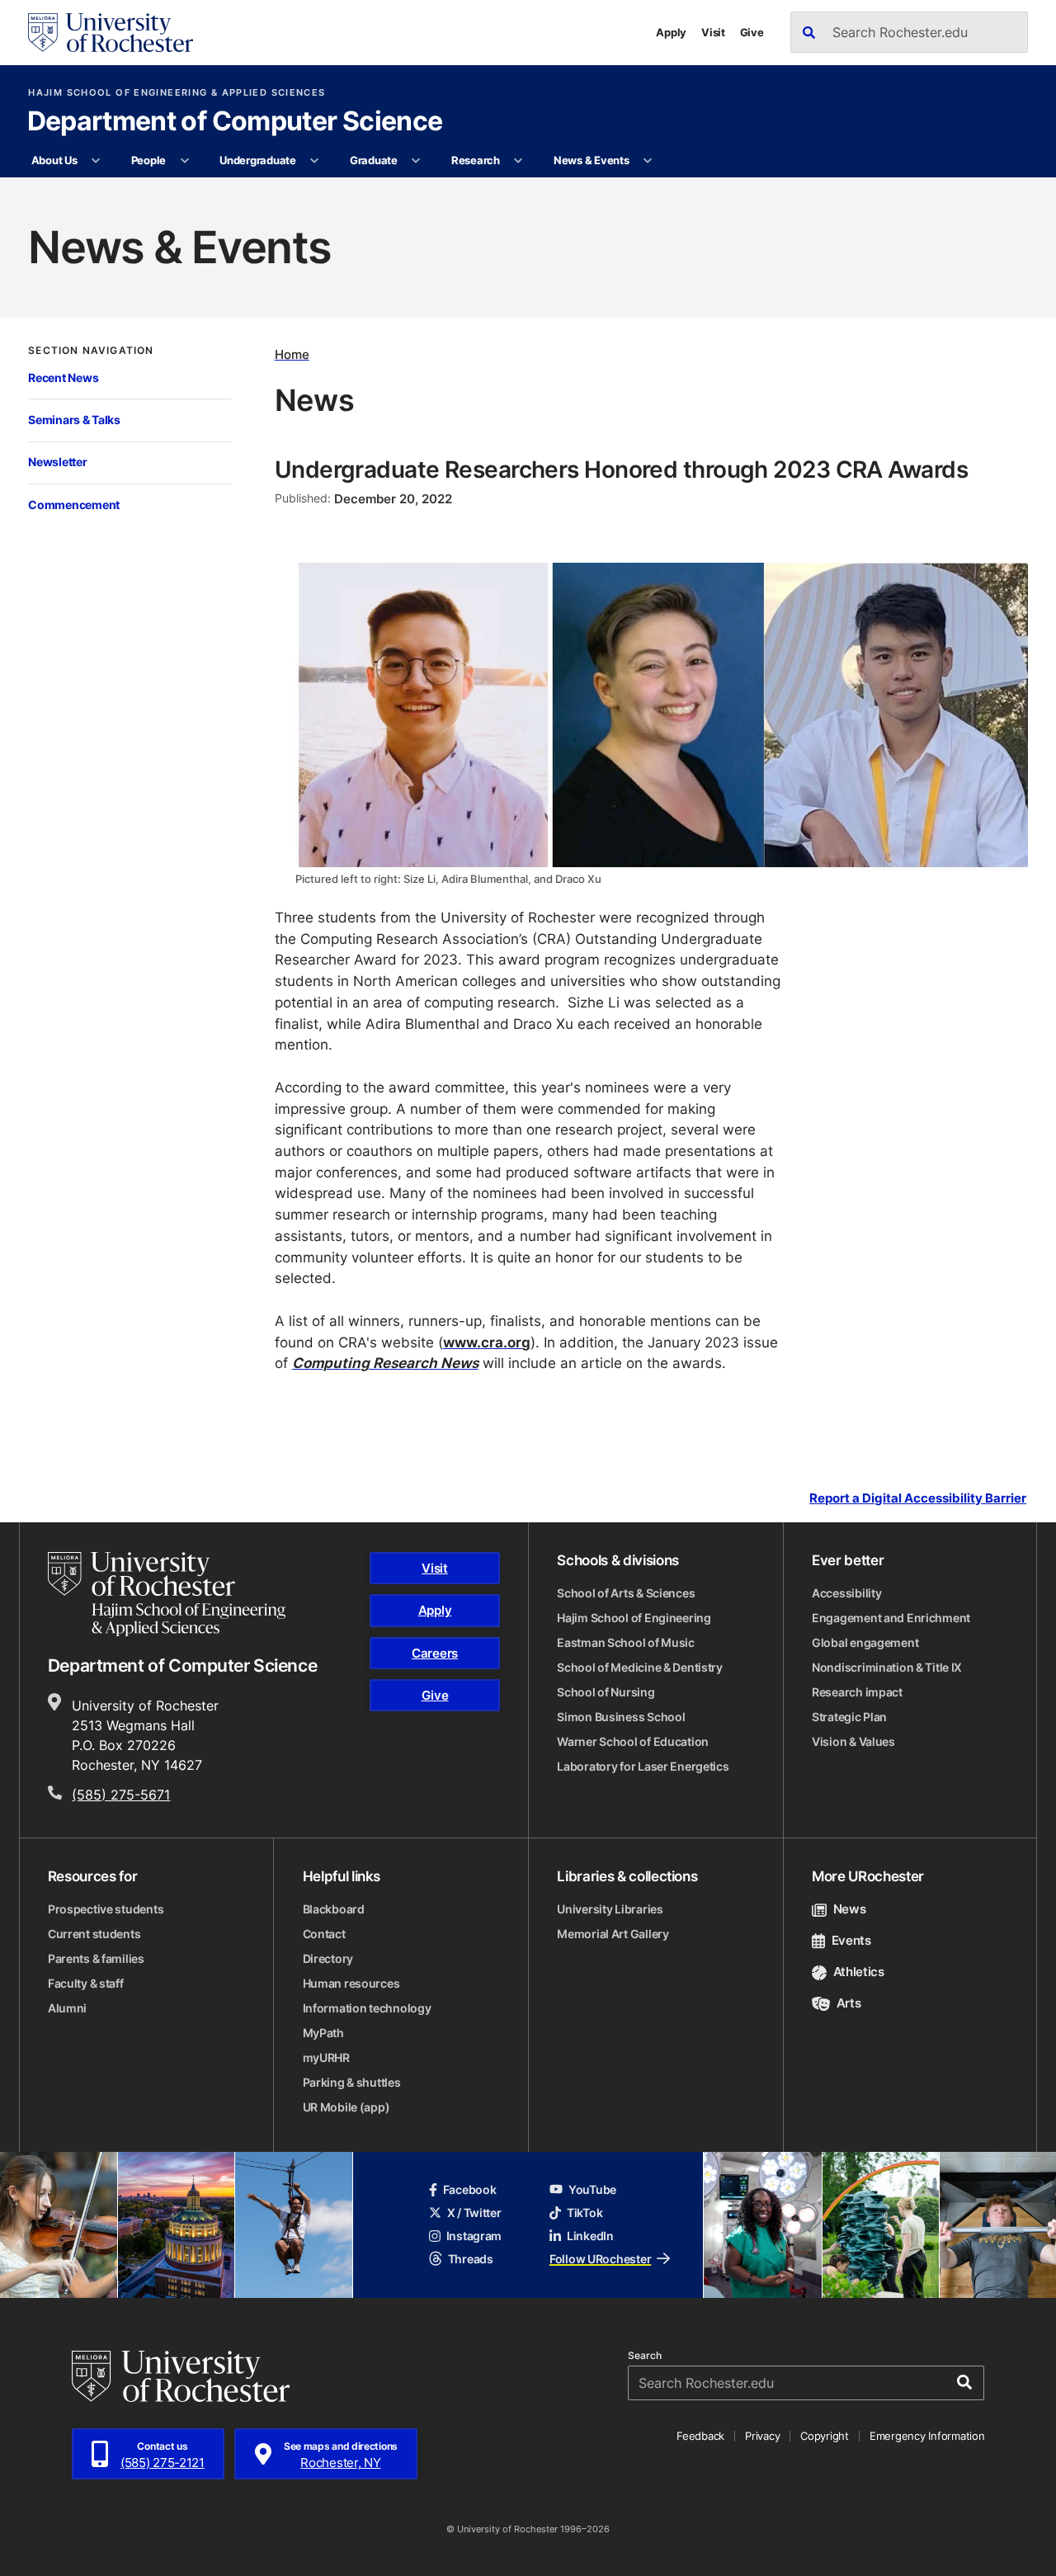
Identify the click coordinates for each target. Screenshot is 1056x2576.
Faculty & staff (86, 1983)
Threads (471, 2259)
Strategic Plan (849, 1717)
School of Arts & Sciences (626, 1593)
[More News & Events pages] (648, 161)
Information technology (367, 2008)
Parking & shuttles (352, 2082)
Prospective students (106, 1909)
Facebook (470, 2189)
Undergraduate (258, 160)
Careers (435, 1653)
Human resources (351, 1983)
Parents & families (96, 1958)
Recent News (63, 377)
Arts (849, 2003)
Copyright (825, 2436)
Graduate (374, 160)
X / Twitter (474, 2213)
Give (752, 32)
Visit (713, 32)
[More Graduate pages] (416, 161)
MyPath (323, 2033)
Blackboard (334, 1909)
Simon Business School (621, 1717)
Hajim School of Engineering (634, 1618)
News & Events (592, 160)
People (148, 160)
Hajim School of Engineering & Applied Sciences (177, 93)
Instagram (474, 2236)
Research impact (857, 1692)
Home (292, 354)
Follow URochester (600, 2259)
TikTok (585, 2213)
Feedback (700, 2436)
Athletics (859, 1972)
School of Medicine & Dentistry (640, 1667)
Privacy (762, 2436)
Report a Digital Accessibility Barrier (918, 1498)
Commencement (74, 505)
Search (645, 2356)
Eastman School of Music (626, 1642)
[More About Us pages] (96, 161)
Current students (94, 1934)
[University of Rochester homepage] (111, 33)
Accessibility (846, 1593)
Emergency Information (927, 2436)
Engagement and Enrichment (891, 1618)
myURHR (326, 2057)
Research (476, 160)
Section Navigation (91, 351)
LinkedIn (590, 2236)
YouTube (592, 2189)
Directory (328, 1958)
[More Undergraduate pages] (315, 161)
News (849, 1909)
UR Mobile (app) (346, 2107)
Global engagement (865, 1642)
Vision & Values (853, 1741)
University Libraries (610, 1909)
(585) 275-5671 (121, 1795)
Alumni (67, 2008)
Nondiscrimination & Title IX (887, 1667)
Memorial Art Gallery (613, 1934)
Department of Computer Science (235, 122)
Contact (324, 1934)
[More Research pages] (519, 161)
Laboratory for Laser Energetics (643, 1766)
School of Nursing (606, 1692)
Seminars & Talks (74, 420)
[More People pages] (184, 161)
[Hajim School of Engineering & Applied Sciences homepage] (167, 1594)
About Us (54, 160)
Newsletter (57, 462)
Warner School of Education (633, 1741)
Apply (671, 32)
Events (851, 1940)
